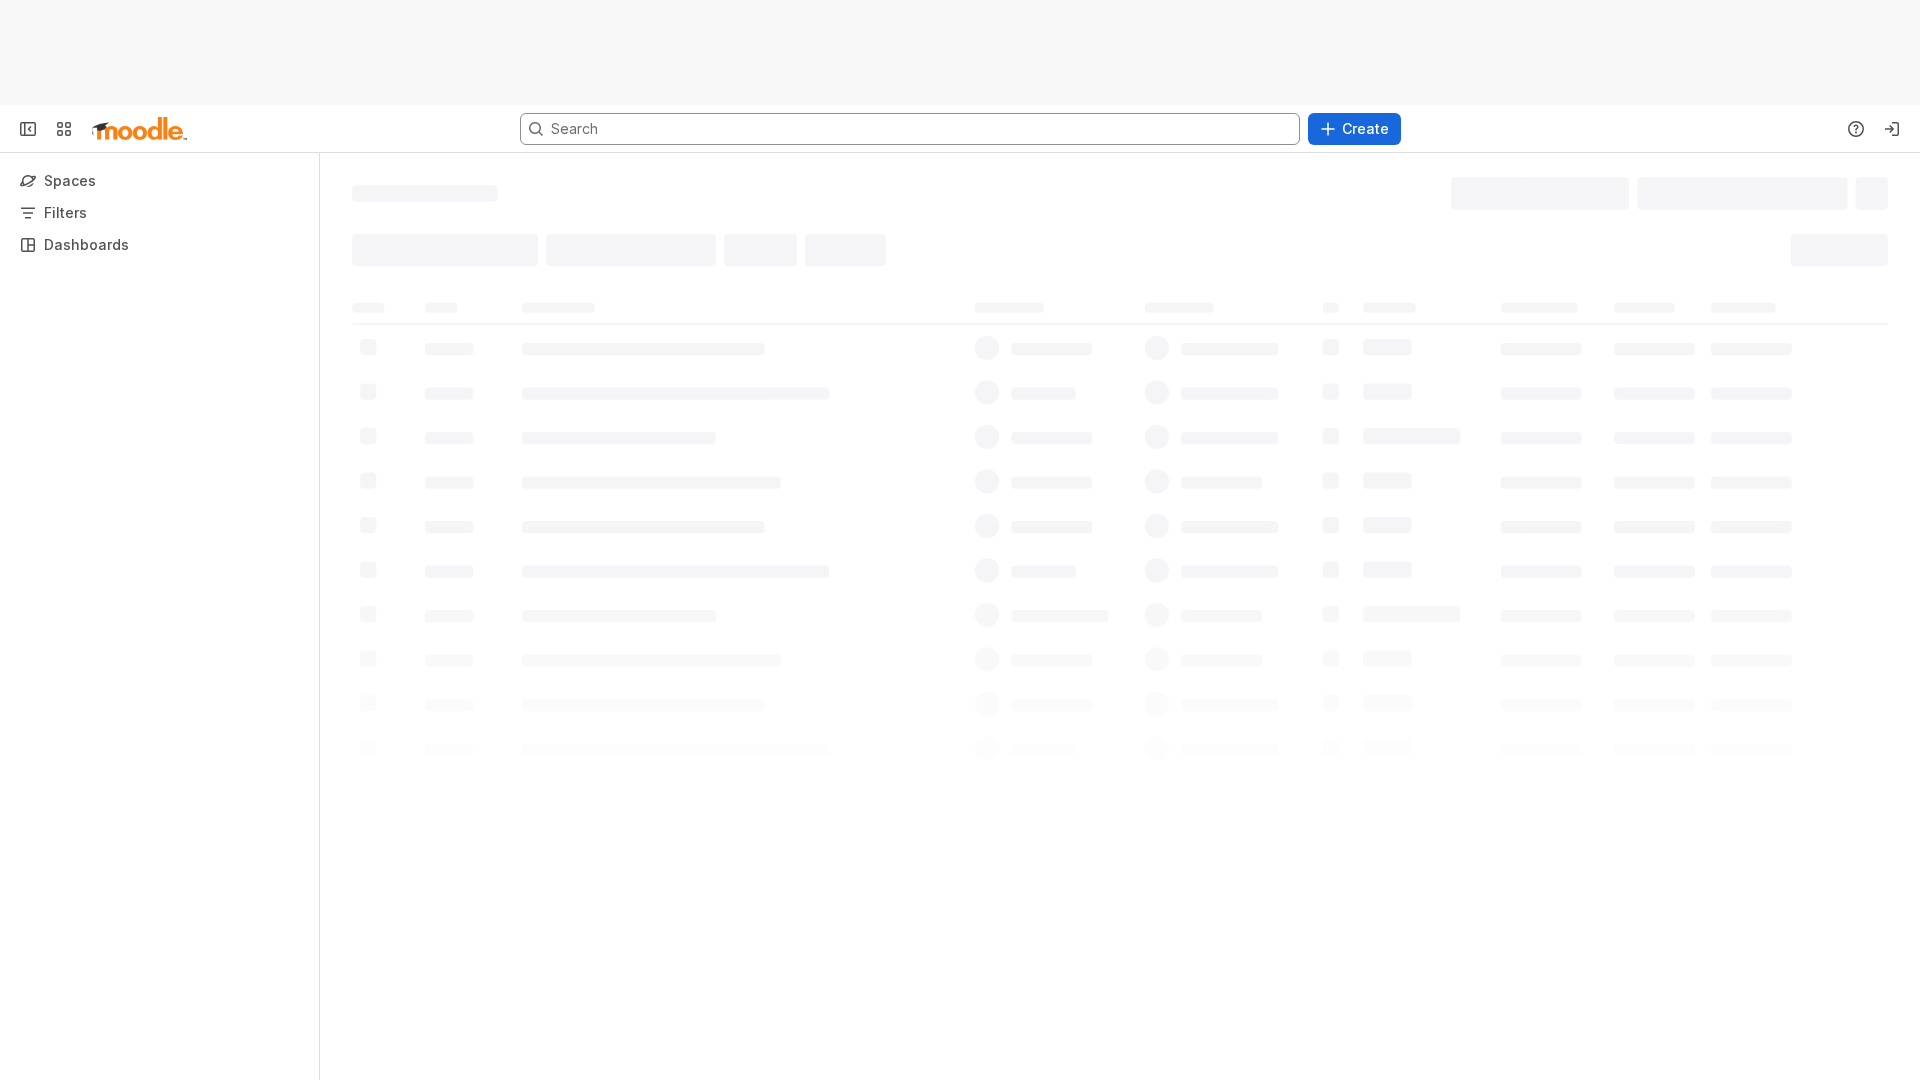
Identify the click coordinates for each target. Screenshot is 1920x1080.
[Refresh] (1142, 587)
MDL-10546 (450, 506)
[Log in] (1892, 129)
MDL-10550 (449, 345)
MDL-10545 (449, 546)
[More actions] (1880, 193)
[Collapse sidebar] (28, 129)
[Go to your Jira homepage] (139, 129)
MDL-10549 (450, 386)
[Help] (1856, 129)
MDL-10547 (450, 466)
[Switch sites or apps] (64, 129)
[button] (1366, 249)
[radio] (377, 249)
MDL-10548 (450, 426)
